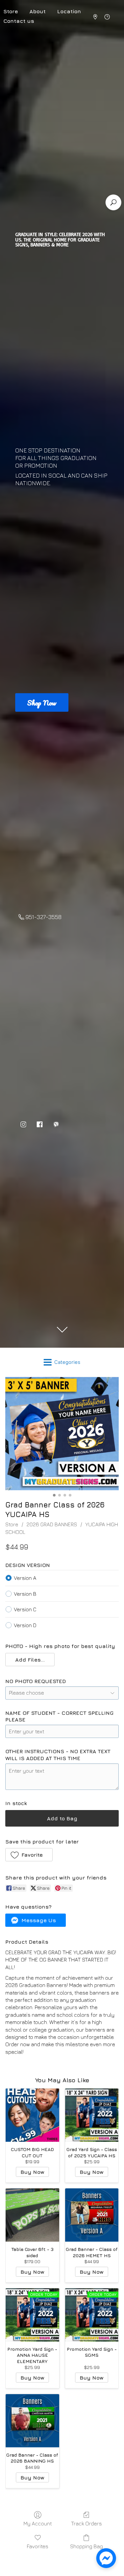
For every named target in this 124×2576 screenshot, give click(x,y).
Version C (25, 1609)
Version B (25, 1594)
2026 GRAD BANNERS (52, 1524)
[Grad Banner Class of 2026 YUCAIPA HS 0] (62, 1434)
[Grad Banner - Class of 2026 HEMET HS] (92, 2215)
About (38, 11)
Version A (25, 1578)
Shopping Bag (86, 2546)
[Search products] (113, 202)
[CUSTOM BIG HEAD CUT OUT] (32, 2115)
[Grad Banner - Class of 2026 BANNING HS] (32, 2421)
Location (69, 11)
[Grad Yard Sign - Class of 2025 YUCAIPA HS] (92, 2115)
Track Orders (86, 2523)
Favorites (38, 2546)
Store (12, 1524)
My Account (38, 2523)
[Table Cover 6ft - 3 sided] (32, 2215)
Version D (25, 1625)
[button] (30, 1660)
